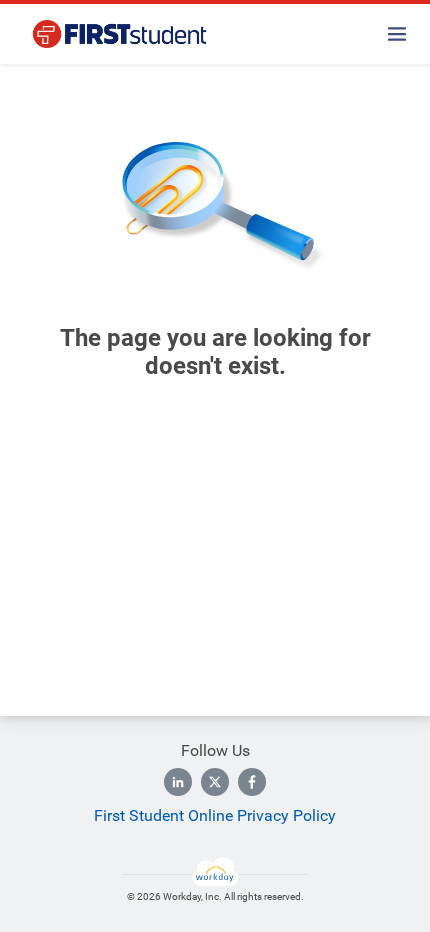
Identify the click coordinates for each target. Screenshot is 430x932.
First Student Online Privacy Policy (215, 815)
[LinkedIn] (178, 782)
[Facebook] (252, 782)
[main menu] (397, 34)
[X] (215, 782)
